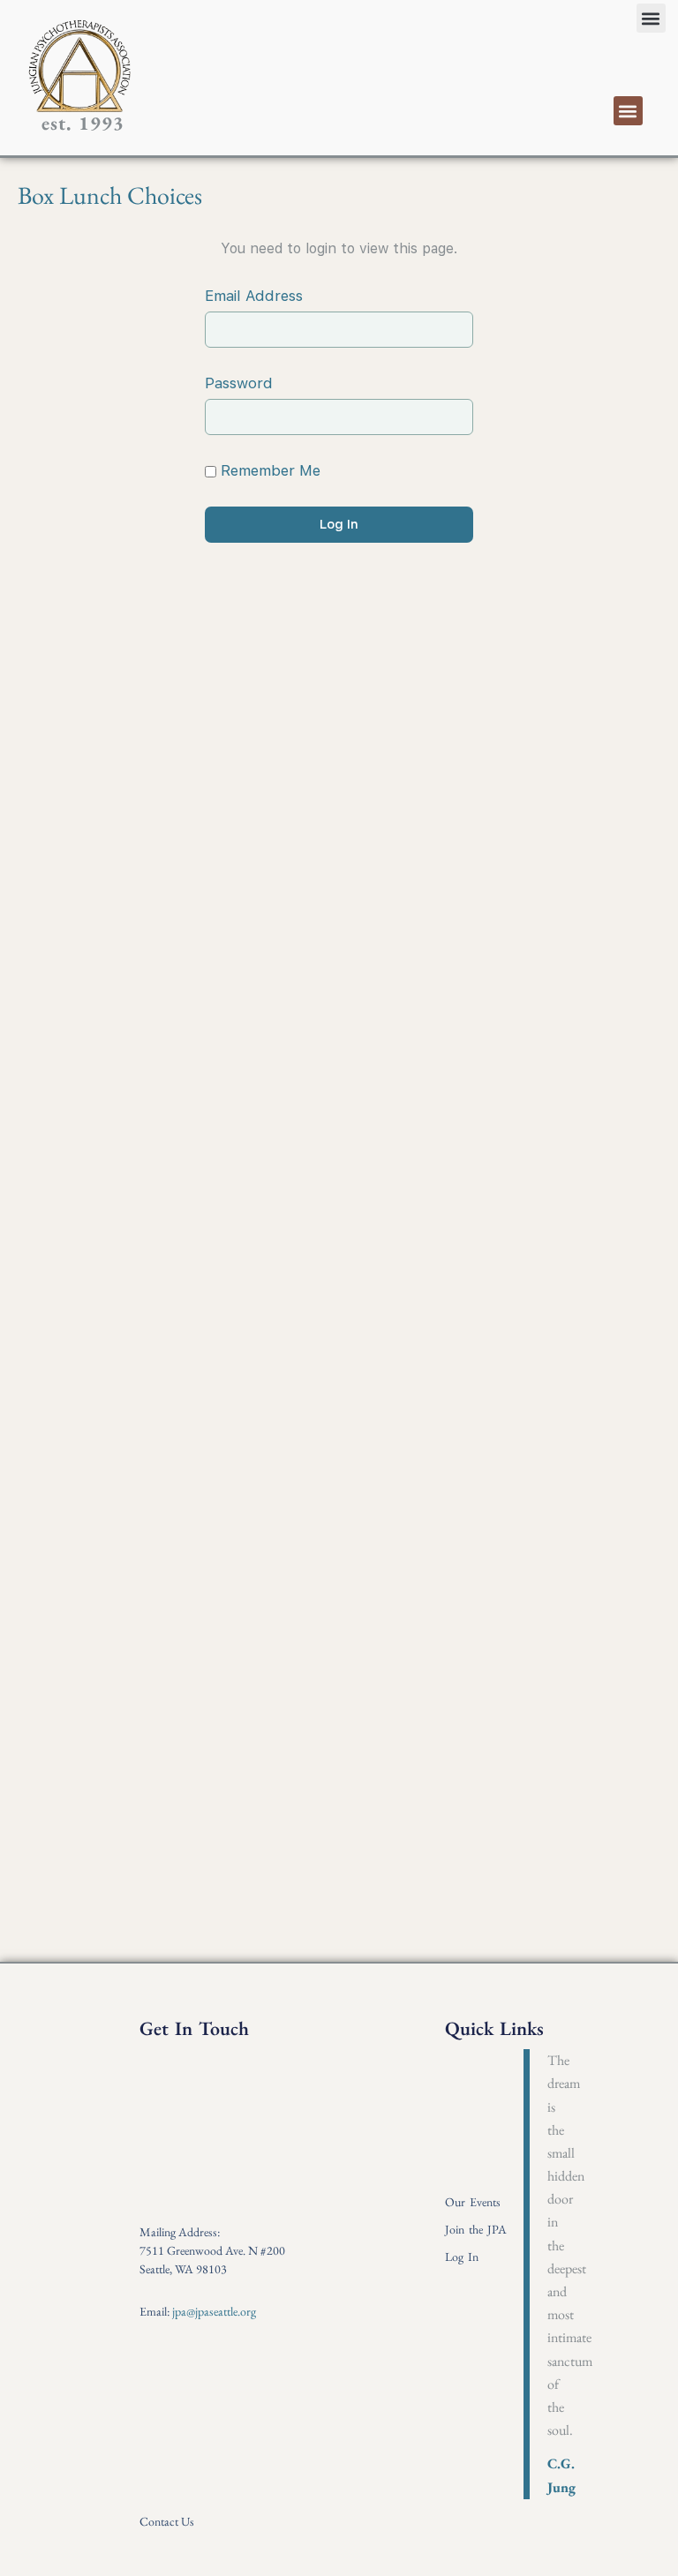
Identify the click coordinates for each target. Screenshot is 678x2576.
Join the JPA (476, 2229)
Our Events (473, 2202)
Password (239, 383)
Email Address (254, 296)
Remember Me (268, 470)
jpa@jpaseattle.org (214, 2311)
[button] (651, 18)
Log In (462, 2257)
